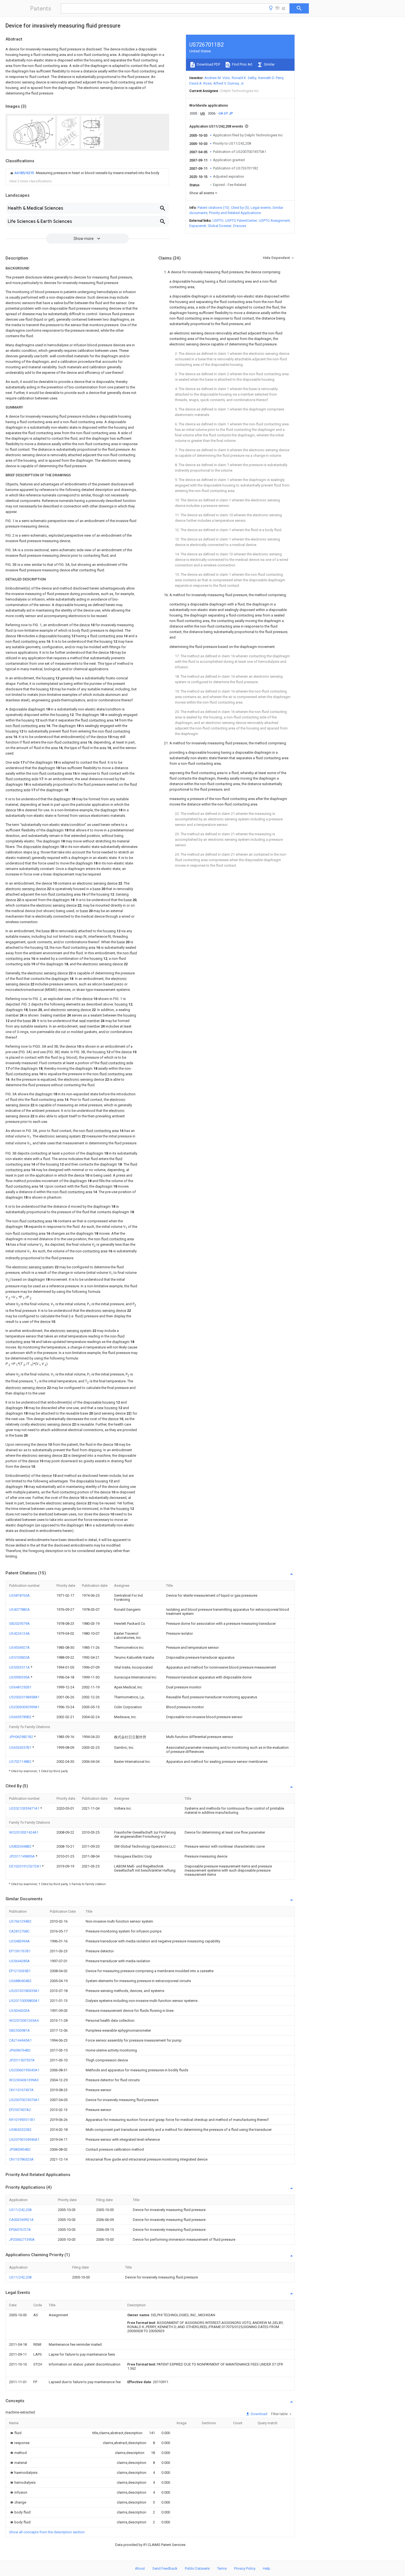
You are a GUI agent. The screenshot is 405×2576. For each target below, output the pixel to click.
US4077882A (19, 1609)
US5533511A (20, 1667)
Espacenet (198, 226)
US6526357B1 (21, 1747)
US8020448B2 (21, 1846)
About (140, 2568)
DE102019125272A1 (25, 1866)
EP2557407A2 (20, 2110)
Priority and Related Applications (235, 213)
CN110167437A (21, 2090)
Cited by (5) (240, 208)
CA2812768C (19, 1931)
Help (267, 2568)
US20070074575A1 (24, 2100)
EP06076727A (20, 2230)
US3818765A (19, 1595)
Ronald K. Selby (244, 78)
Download (259, 2414)
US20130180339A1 (24, 1991)
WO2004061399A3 (24, 2080)
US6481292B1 (20, 1687)
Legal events (261, 208)
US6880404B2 (20, 1981)
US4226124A (19, 1633)
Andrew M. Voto (217, 78)
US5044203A (19, 2011)
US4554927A (19, 1647)
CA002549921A (21, 2220)
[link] (84, 173)
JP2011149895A (22, 1856)
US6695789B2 (21, 1717)
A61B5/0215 (25, 173)
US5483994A (19, 1941)
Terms (222, 2568)
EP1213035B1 (20, 1971)
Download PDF (208, 64)
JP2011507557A (22, 2060)
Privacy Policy (245, 2568)
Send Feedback (165, 2568)
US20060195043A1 (24, 2070)
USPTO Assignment (274, 221)
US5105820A (19, 1657)
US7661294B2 (20, 1921)
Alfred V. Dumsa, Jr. (229, 83)
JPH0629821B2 (21, 1737)
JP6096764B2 (20, 2050)
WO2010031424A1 (24, 1832)
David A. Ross (200, 83)
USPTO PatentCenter (241, 221)
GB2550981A (19, 2030)
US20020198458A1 (24, 1697)
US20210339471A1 (25, 1808)
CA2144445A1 (20, 2040)
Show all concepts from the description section (47, 2532)
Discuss (240, 226)
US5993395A (20, 1677)
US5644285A (19, 1961)
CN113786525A (21, 2159)
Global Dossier (220, 226)
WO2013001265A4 (24, 2020)
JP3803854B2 (20, 2149)
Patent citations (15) (213, 208)
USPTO (218, 221)
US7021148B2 (21, 1762)
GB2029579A (19, 1624)
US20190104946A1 (24, 2140)
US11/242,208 (20, 2210)
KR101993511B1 (22, 2120)
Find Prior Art (242, 64)
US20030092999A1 (24, 1707)
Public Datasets (197, 2568)
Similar (269, 64)
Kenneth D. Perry (271, 78)
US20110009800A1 (24, 2001)
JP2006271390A (22, 2240)
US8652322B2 (20, 2130)
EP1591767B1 (20, 1951)
